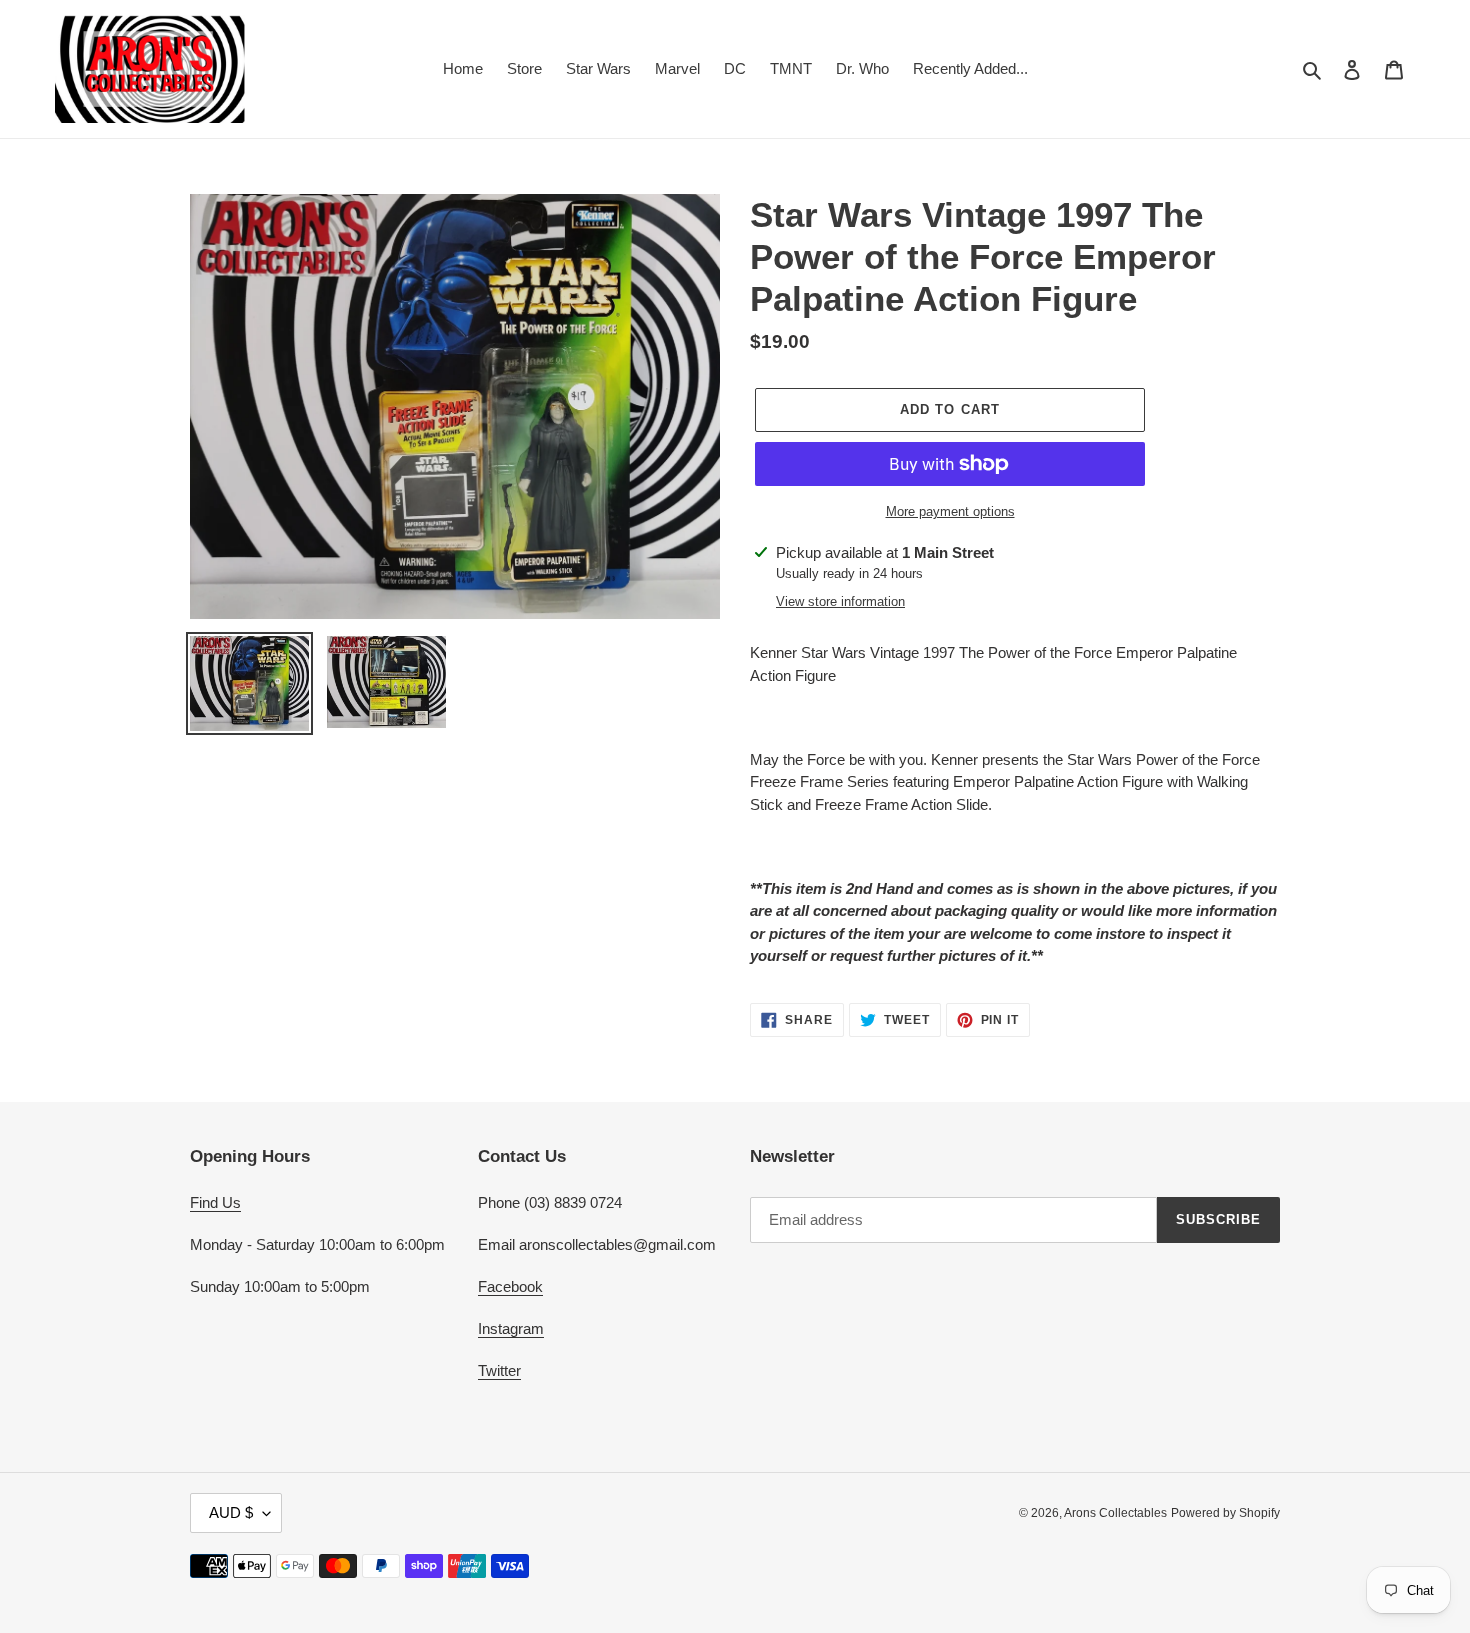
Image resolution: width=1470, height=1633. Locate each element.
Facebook (510, 1286)
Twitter (499, 1370)
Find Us (215, 1202)
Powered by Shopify (1225, 1513)
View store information (840, 601)
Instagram (511, 1328)
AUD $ (231, 1512)
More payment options (950, 511)
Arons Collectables (1115, 1513)
